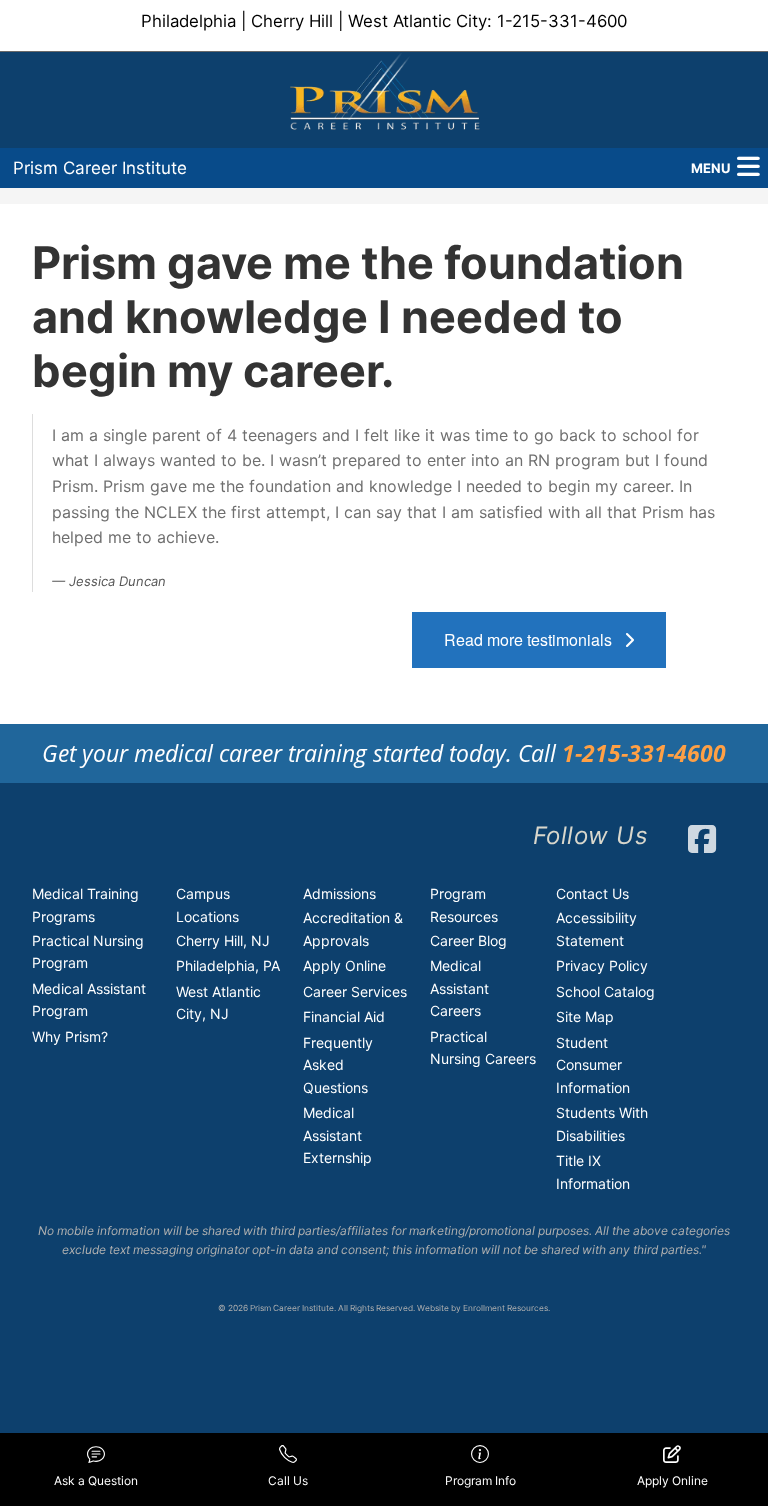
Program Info (480, 1480)
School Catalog (605, 991)
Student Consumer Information (593, 1065)
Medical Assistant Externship (337, 1135)
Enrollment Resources (505, 1308)
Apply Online (344, 965)
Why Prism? (70, 1036)
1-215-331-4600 (562, 21)
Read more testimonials (534, 639)
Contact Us (592, 893)
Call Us (288, 1480)
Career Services (355, 991)
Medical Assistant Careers (459, 988)
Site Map (585, 1016)
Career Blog (468, 940)
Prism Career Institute (100, 168)
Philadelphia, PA (228, 965)
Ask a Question (96, 1480)
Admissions (339, 893)
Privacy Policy (602, 965)
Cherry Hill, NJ (223, 940)
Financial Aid (344, 1016)
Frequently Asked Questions (338, 1065)
